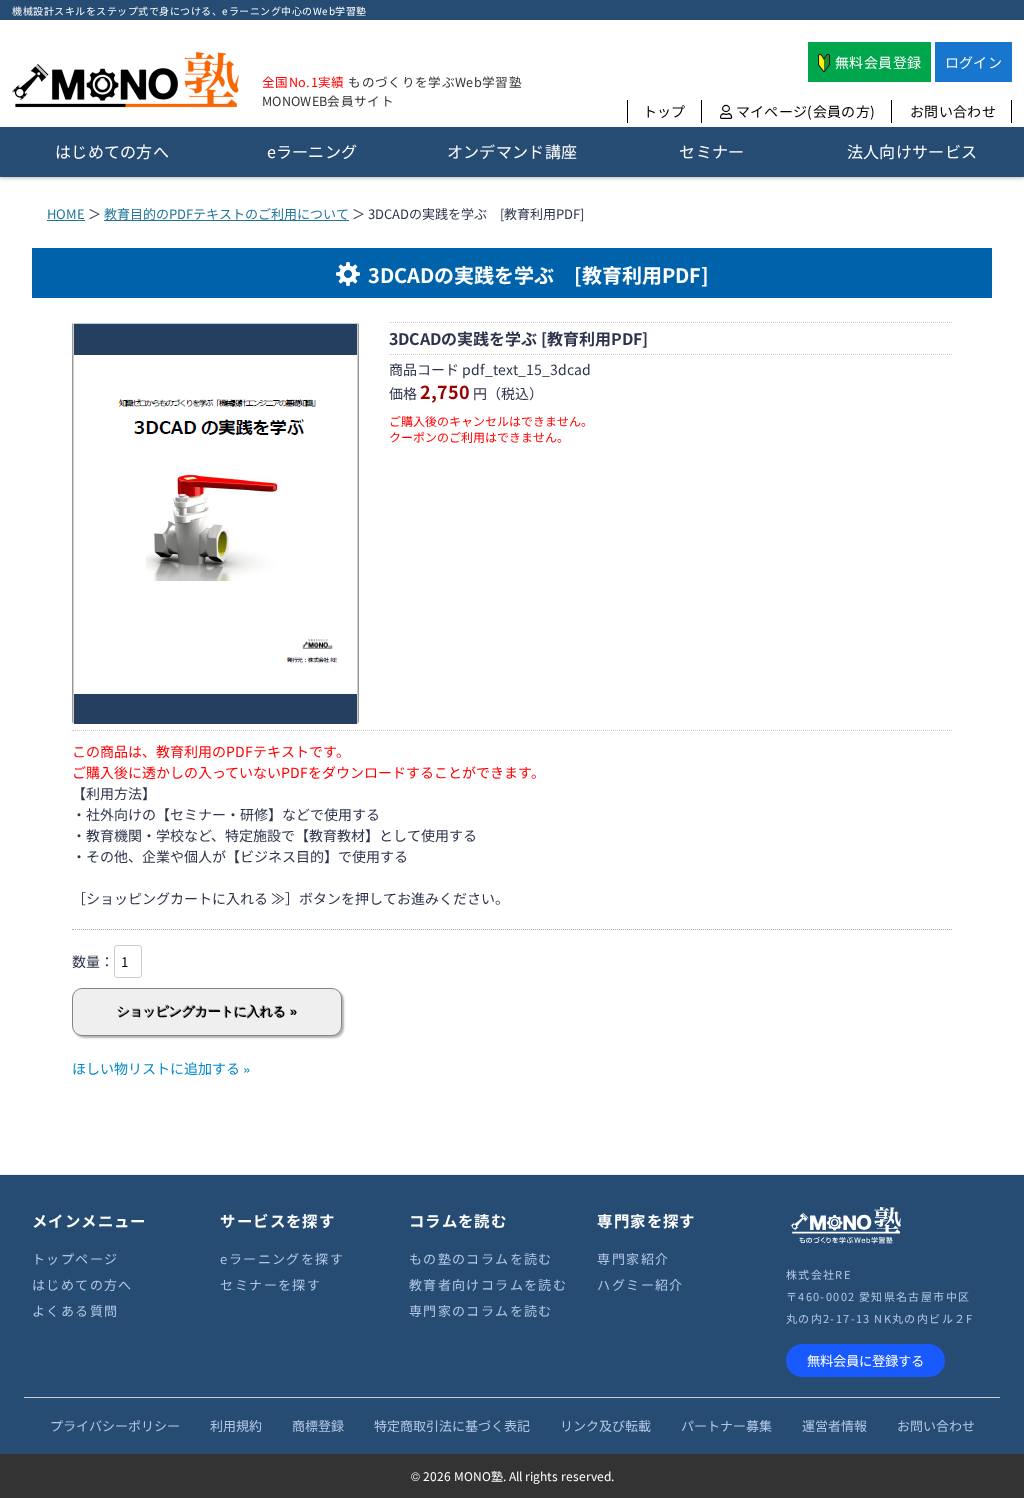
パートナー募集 (726, 1425)
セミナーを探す (270, 1284)
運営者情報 (834, 1425)
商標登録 (318, 1425)
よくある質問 (75, 1310)
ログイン (973, 62)
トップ (664, 111)
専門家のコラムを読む (481, 1310)
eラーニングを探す (282, 1258)
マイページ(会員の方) (803, 111)
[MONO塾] (125, 83)
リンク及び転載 (605, 1425)
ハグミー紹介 (640, 1284)
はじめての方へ (82, 1284)
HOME (66, 213)
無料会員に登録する (865, 1360)
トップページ (75, 1258)
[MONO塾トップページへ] (846, 1240)
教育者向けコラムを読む (488, 1284)
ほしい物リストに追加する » (161, 1068)
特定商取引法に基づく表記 (452, 1425)
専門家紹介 (633, 1258)
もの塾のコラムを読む (481, 1258)
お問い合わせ (953, 111)
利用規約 (236, 1425)
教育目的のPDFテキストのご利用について (226, 213)
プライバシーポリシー (115, 1425)
